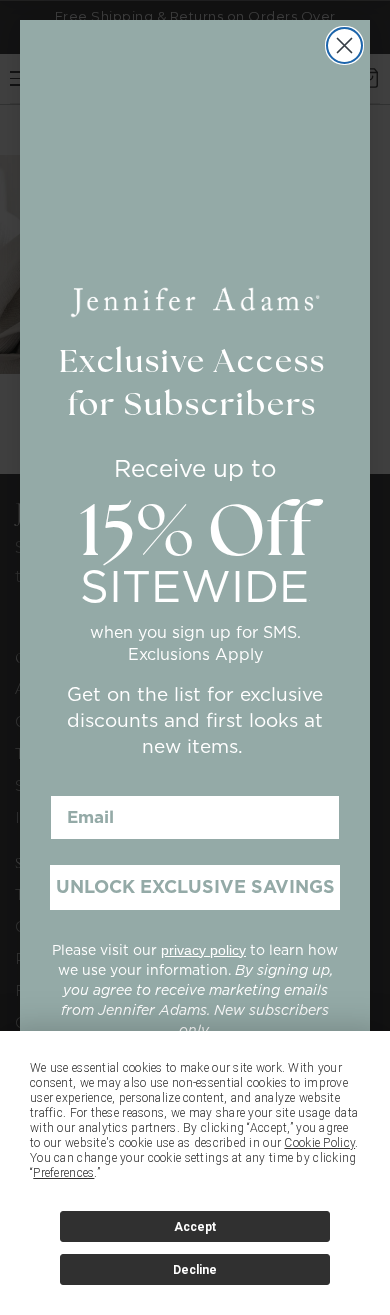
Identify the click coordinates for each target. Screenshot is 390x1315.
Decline (195, 1270)
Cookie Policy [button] (319, 1143)
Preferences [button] (63, 1173)
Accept (195, 1227)
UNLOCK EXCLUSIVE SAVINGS (195, 886)
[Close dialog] (344, 45)
